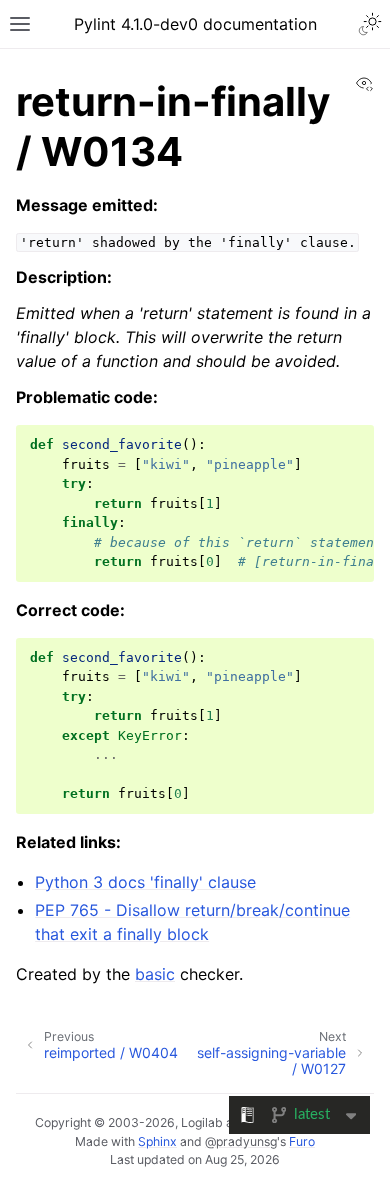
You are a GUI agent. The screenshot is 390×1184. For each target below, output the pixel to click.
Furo (302, 1141)
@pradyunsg (241, 1141)
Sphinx (157, 1141)
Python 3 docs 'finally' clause (145, 882)
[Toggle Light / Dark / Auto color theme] (370, 24)
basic (155, 974)
